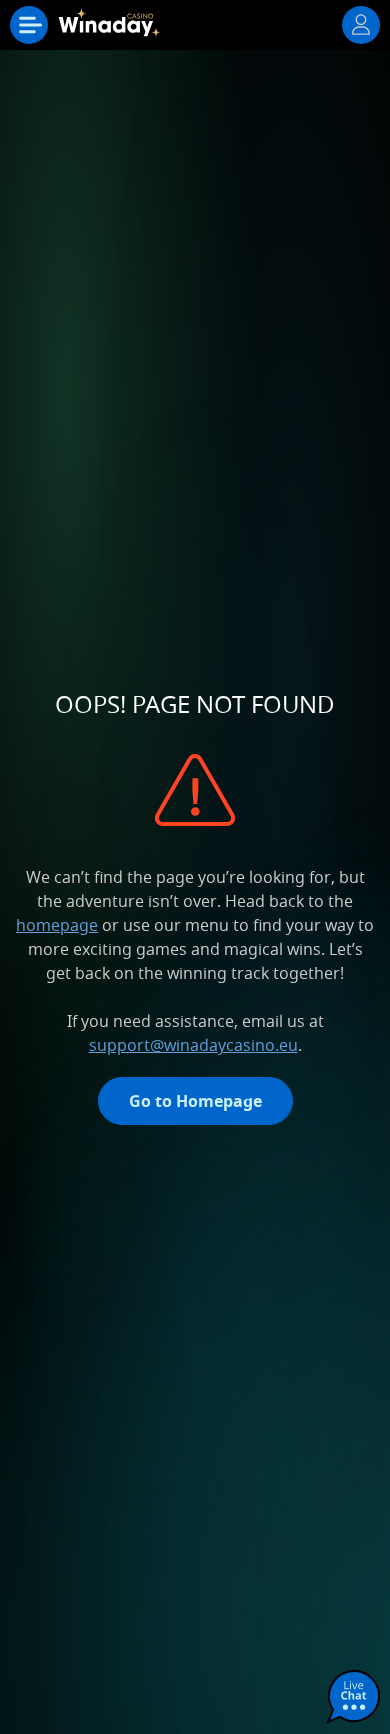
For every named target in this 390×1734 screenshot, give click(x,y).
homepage (57, 925)
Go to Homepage (195, 1101)
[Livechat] (354, 1698)
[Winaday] (112, 30)
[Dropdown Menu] (29, 25)
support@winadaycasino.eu (193, 1045)
